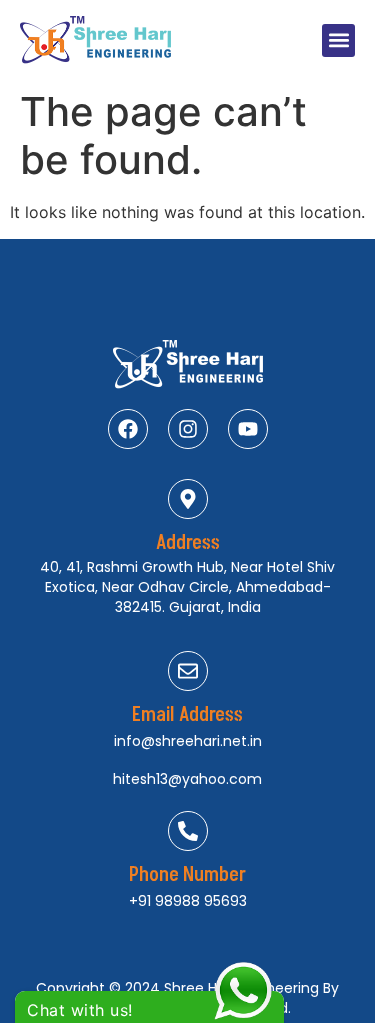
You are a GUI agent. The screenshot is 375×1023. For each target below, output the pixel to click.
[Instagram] (188, 429)
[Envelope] (188, 671)
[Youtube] (248, 429)
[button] (338, 40)
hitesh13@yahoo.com (187, 779)
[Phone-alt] (188, 831)
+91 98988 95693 (188, 901)
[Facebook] (128, 429)
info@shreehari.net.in (188, 741)
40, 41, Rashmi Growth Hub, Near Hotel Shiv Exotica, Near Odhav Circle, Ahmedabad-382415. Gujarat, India (187, 587)
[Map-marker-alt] (188, 499)
